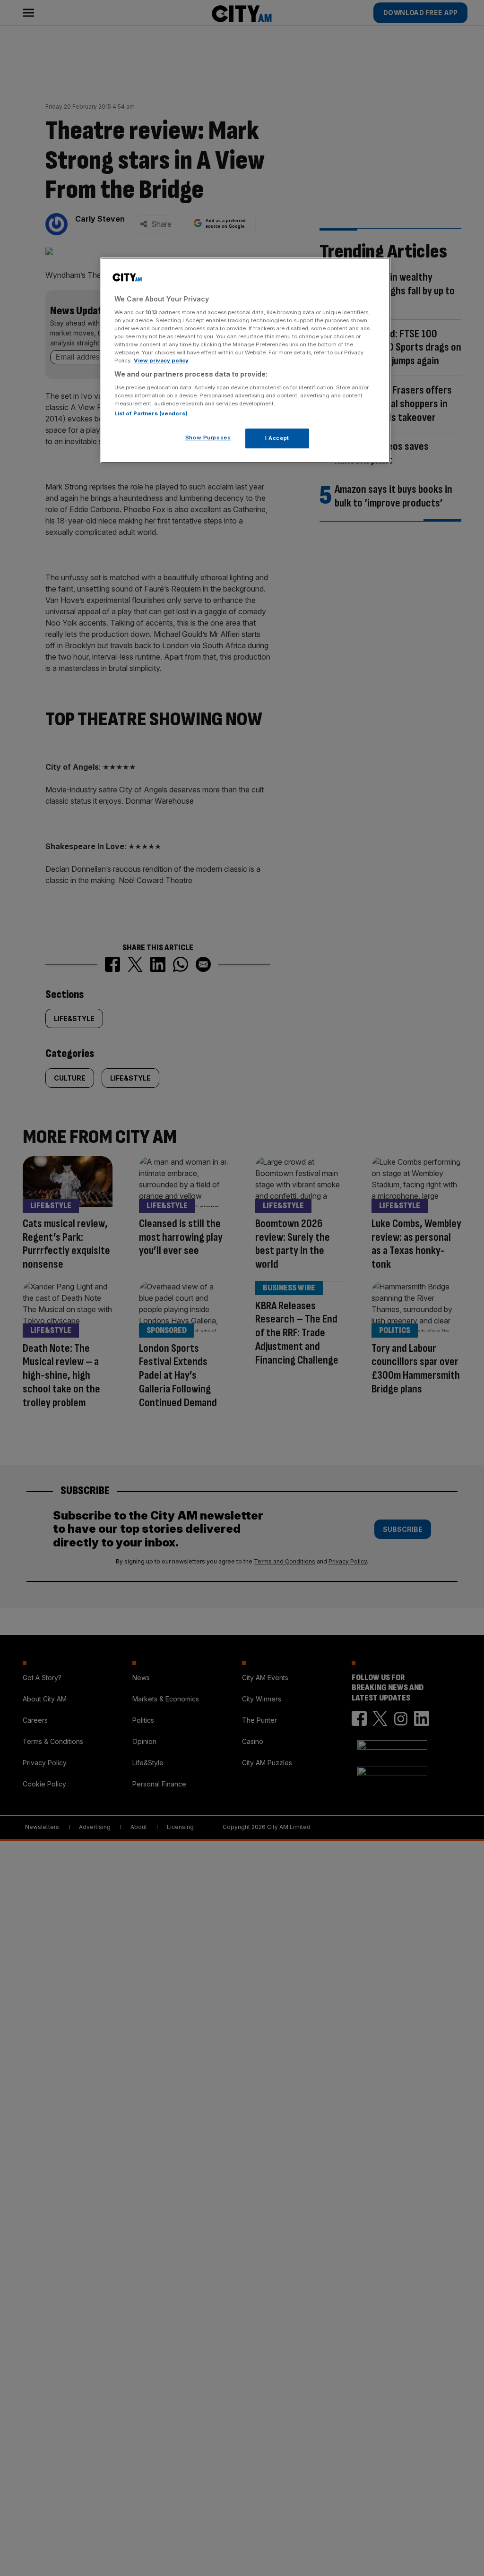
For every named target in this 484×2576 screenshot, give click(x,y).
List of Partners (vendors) (151, 413)
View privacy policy (161, 361)
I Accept (277, 438)
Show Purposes (208, 438)
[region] (245, 360)
